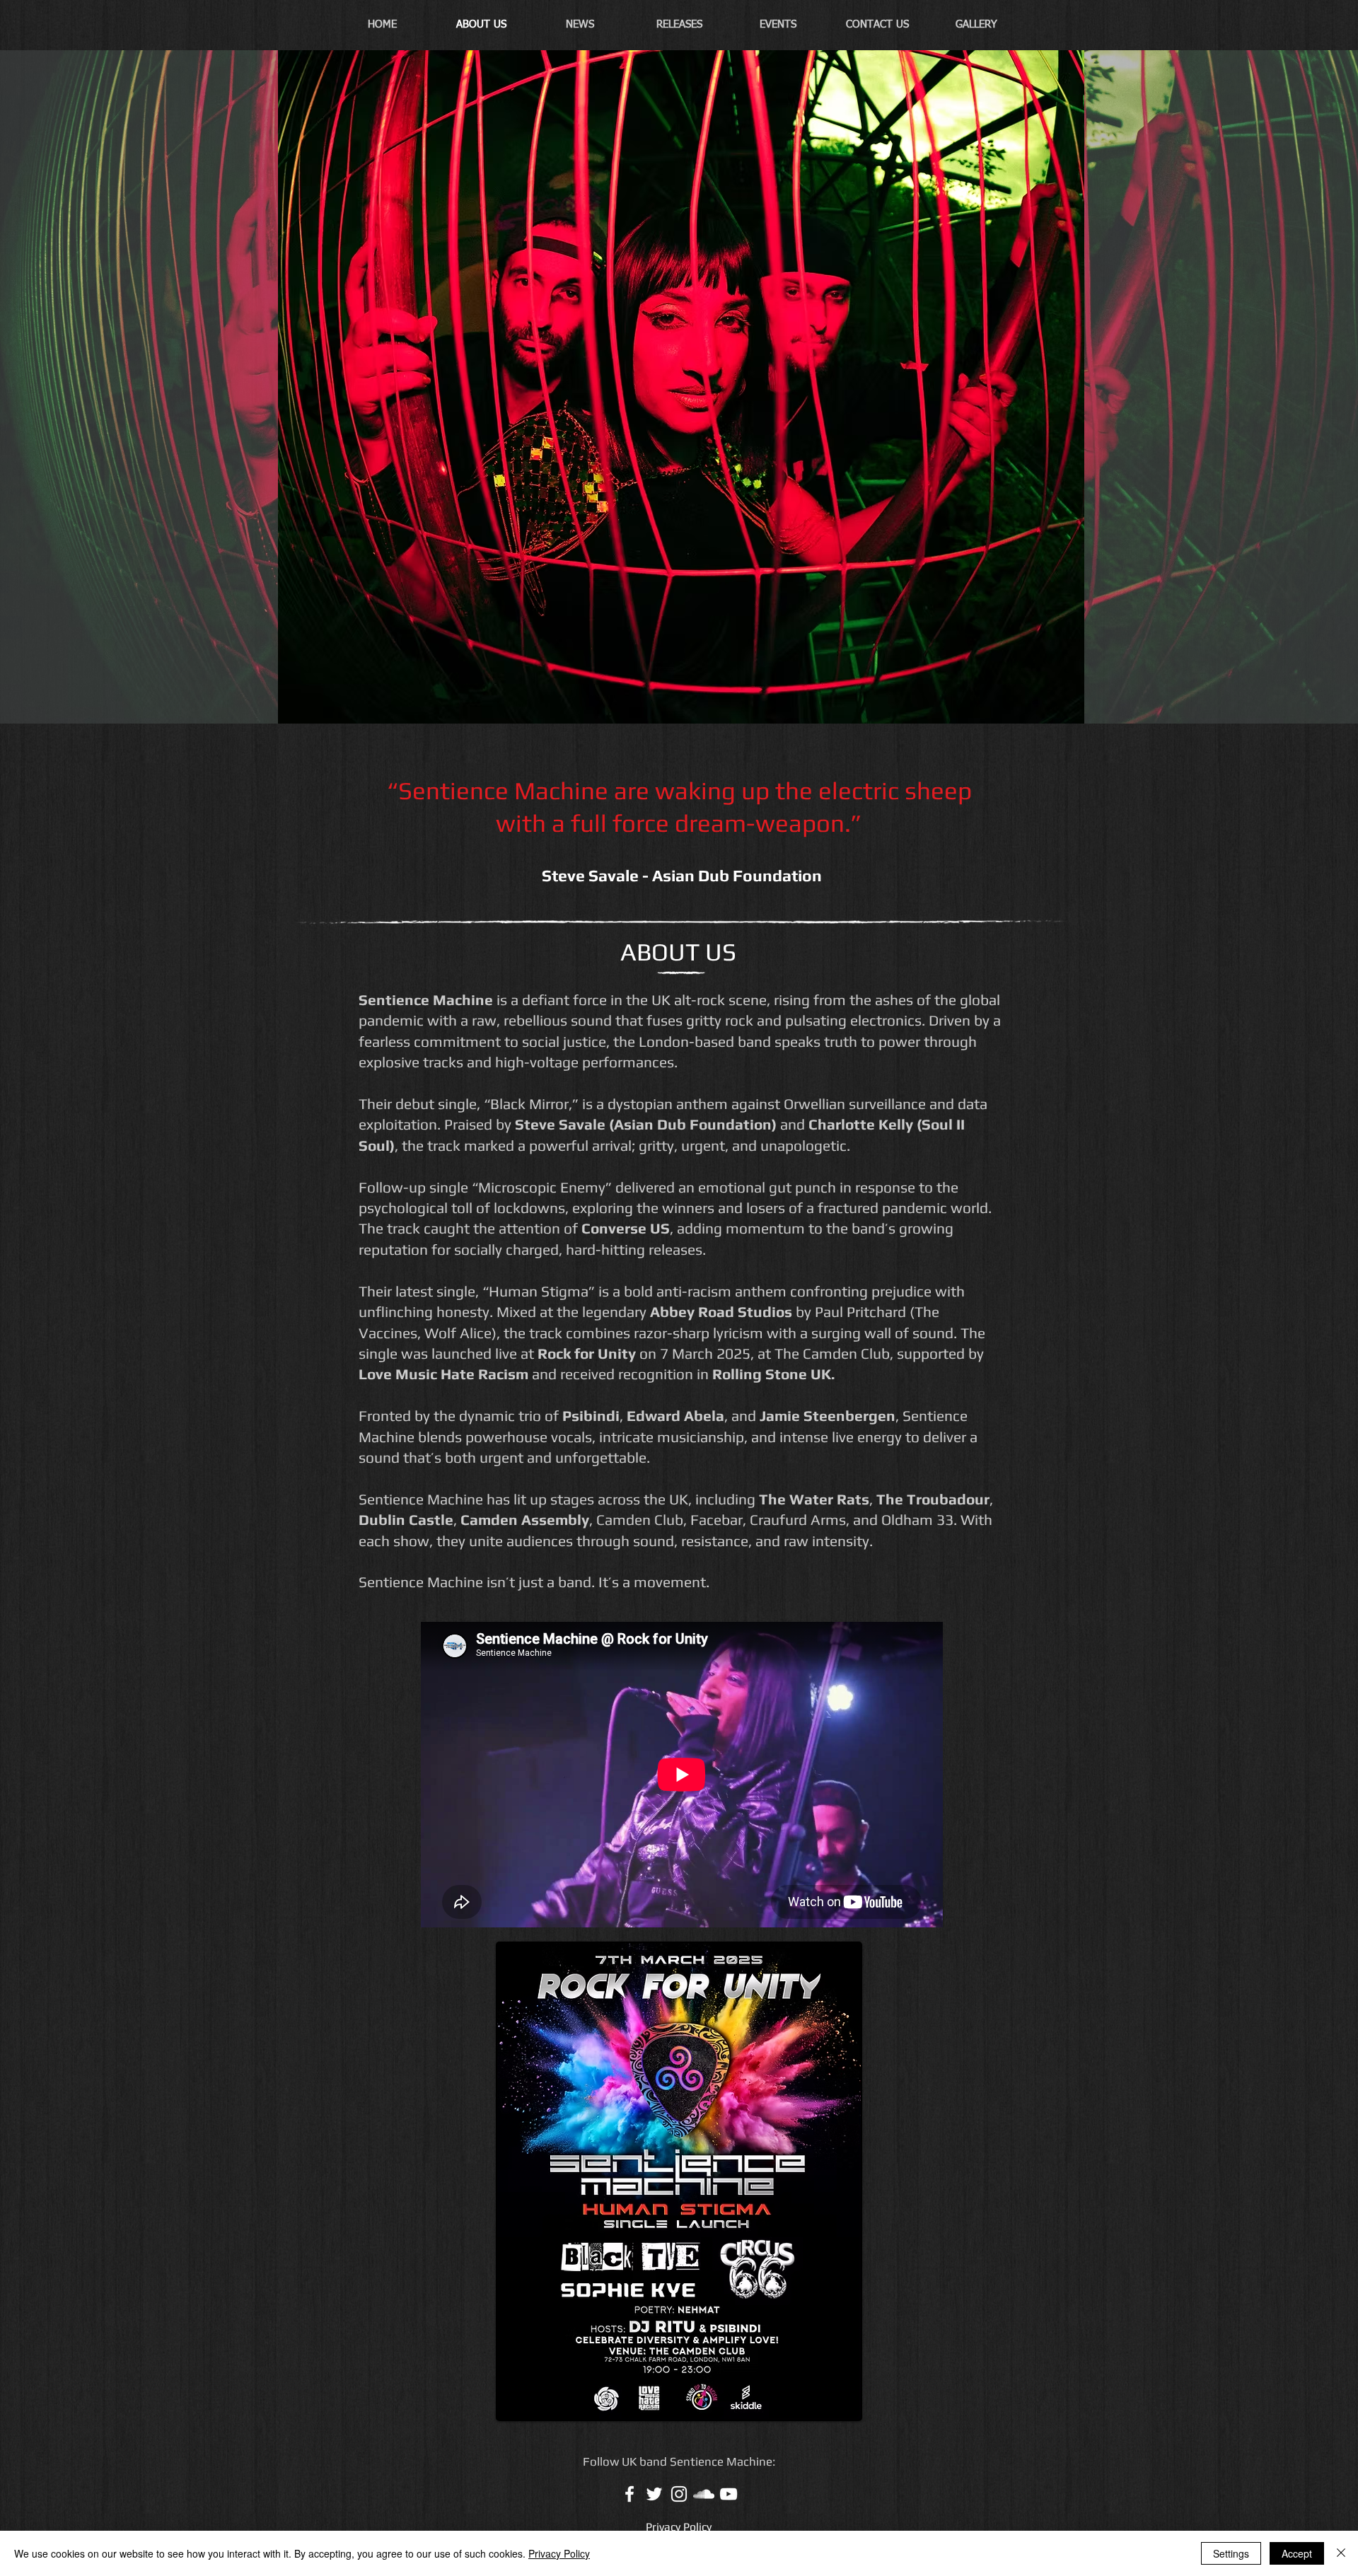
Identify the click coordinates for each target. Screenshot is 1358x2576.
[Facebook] (629, 2494)
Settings (1231, 2553)
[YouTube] (729, 2494)
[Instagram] (679, 2494)
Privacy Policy (559, 2553)
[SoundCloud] (704, 2494)
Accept (1297, 2553)
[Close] (1341, 2553)
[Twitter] (654, 2494)
